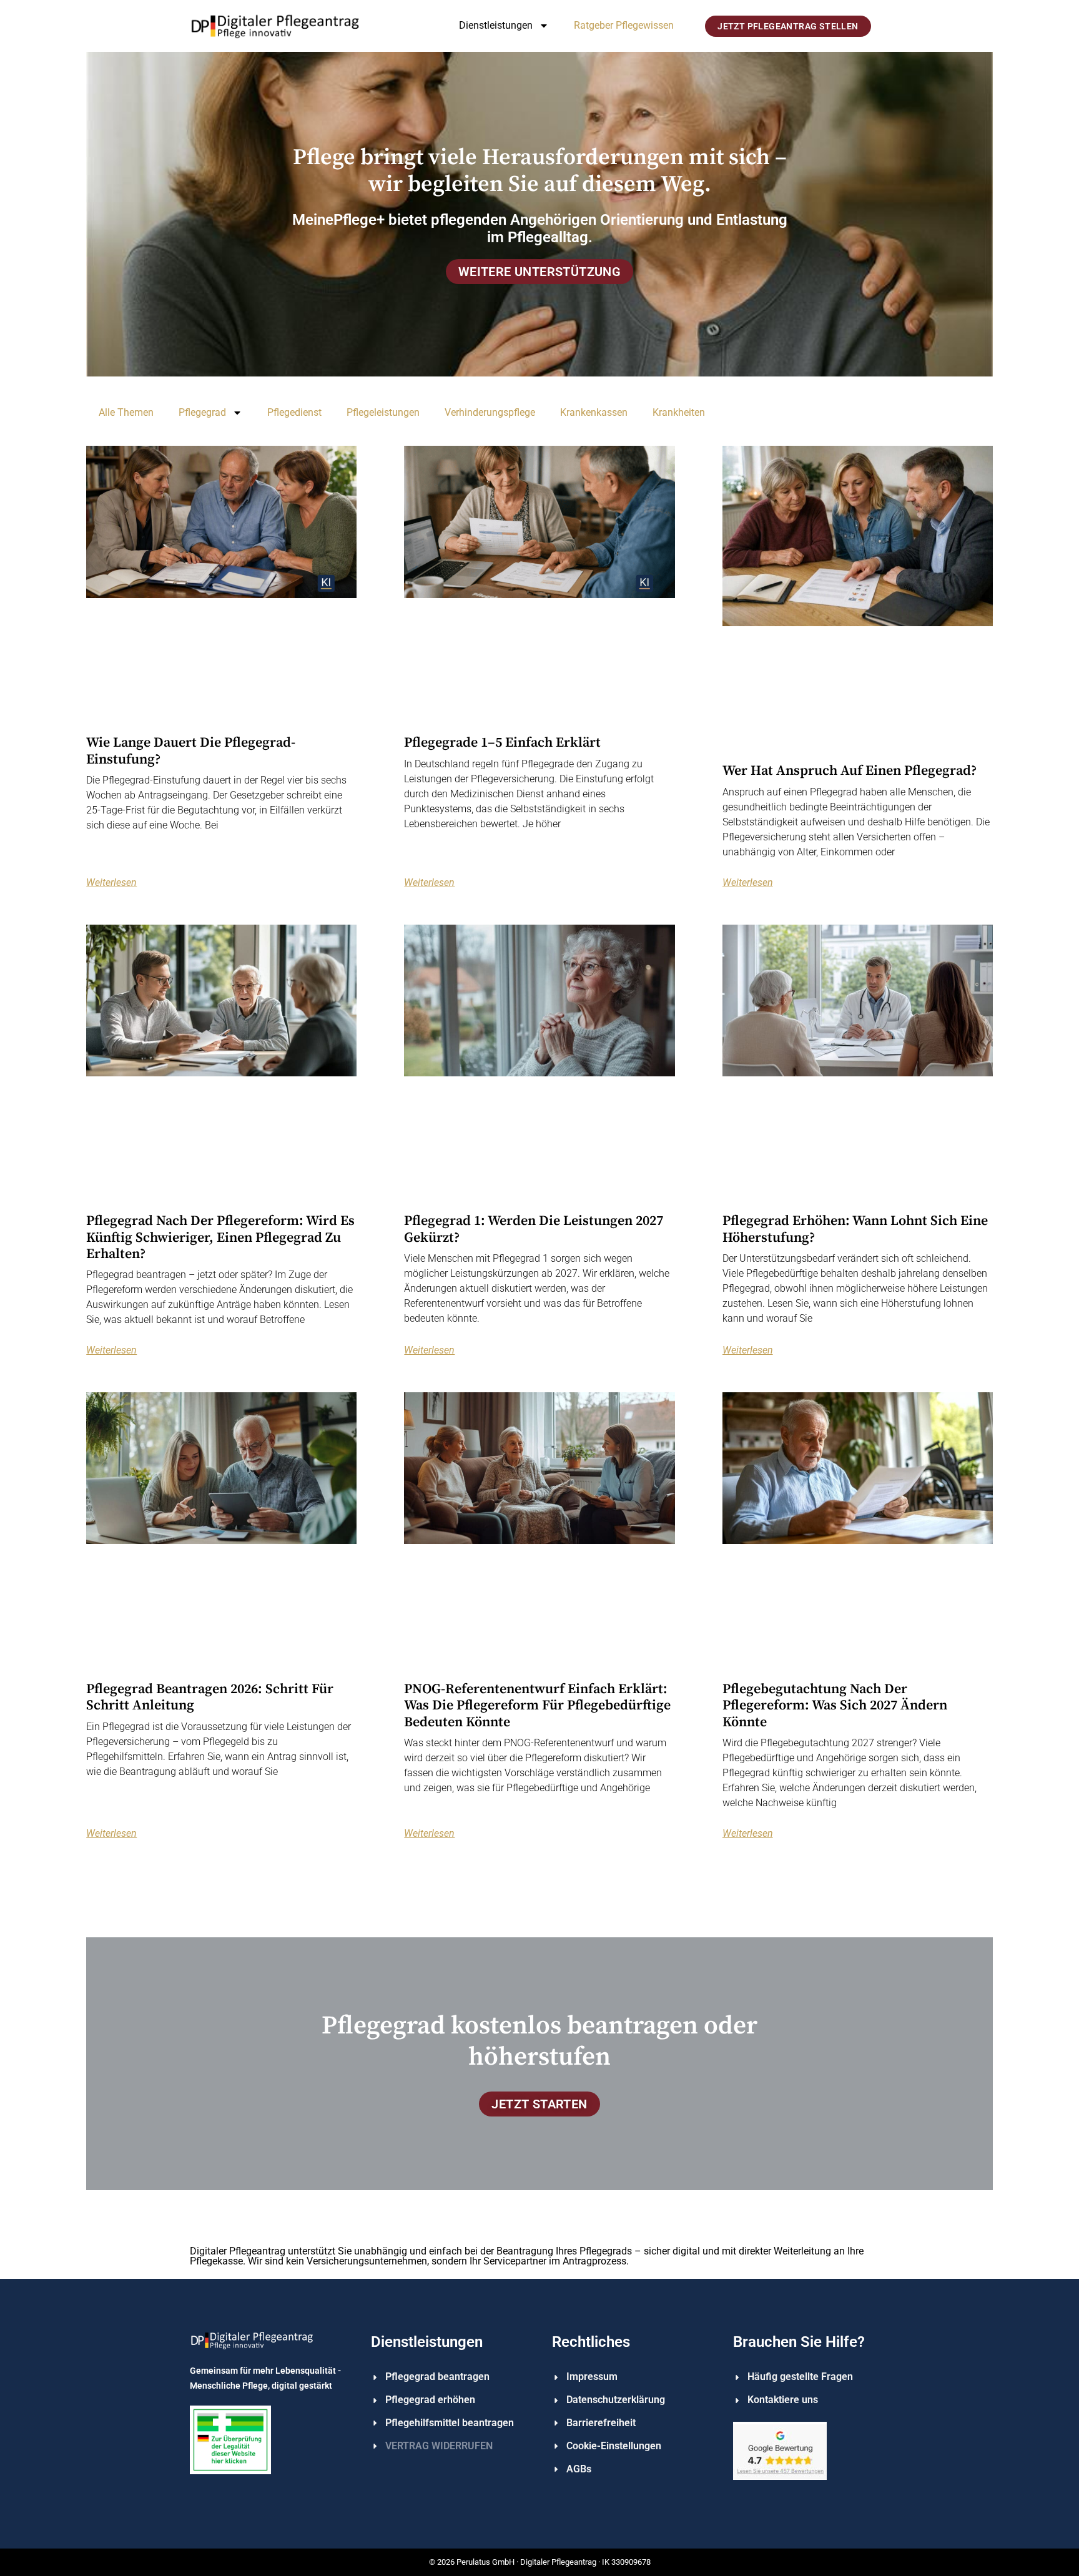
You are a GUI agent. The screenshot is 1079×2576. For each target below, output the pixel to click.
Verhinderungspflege (490, 412)
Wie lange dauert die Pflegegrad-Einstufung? (191, 751)
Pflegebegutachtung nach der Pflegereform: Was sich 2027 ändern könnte (835, 1706)
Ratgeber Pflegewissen (624, 25)
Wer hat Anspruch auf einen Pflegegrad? (850, 771)
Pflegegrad (202, 412)
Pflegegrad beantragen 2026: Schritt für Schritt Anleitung (210, 1697)
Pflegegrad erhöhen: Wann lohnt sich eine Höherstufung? (855, 1229)
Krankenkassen (594, 412)
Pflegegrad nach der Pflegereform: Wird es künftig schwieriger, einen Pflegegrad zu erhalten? (220, 1237)
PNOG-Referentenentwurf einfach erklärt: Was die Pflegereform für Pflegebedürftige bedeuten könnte (537, 1706)
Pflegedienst (294, 412)
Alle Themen (126, 412)
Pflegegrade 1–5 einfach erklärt (502, 743)
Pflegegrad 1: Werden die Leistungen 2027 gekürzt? (534, 1229)
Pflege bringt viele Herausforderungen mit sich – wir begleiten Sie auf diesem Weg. (540, 171)
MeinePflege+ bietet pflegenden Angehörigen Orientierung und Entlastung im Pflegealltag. (540, 229)
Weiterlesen (111, 883)
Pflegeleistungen (383, 412)
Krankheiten (679, 412)
